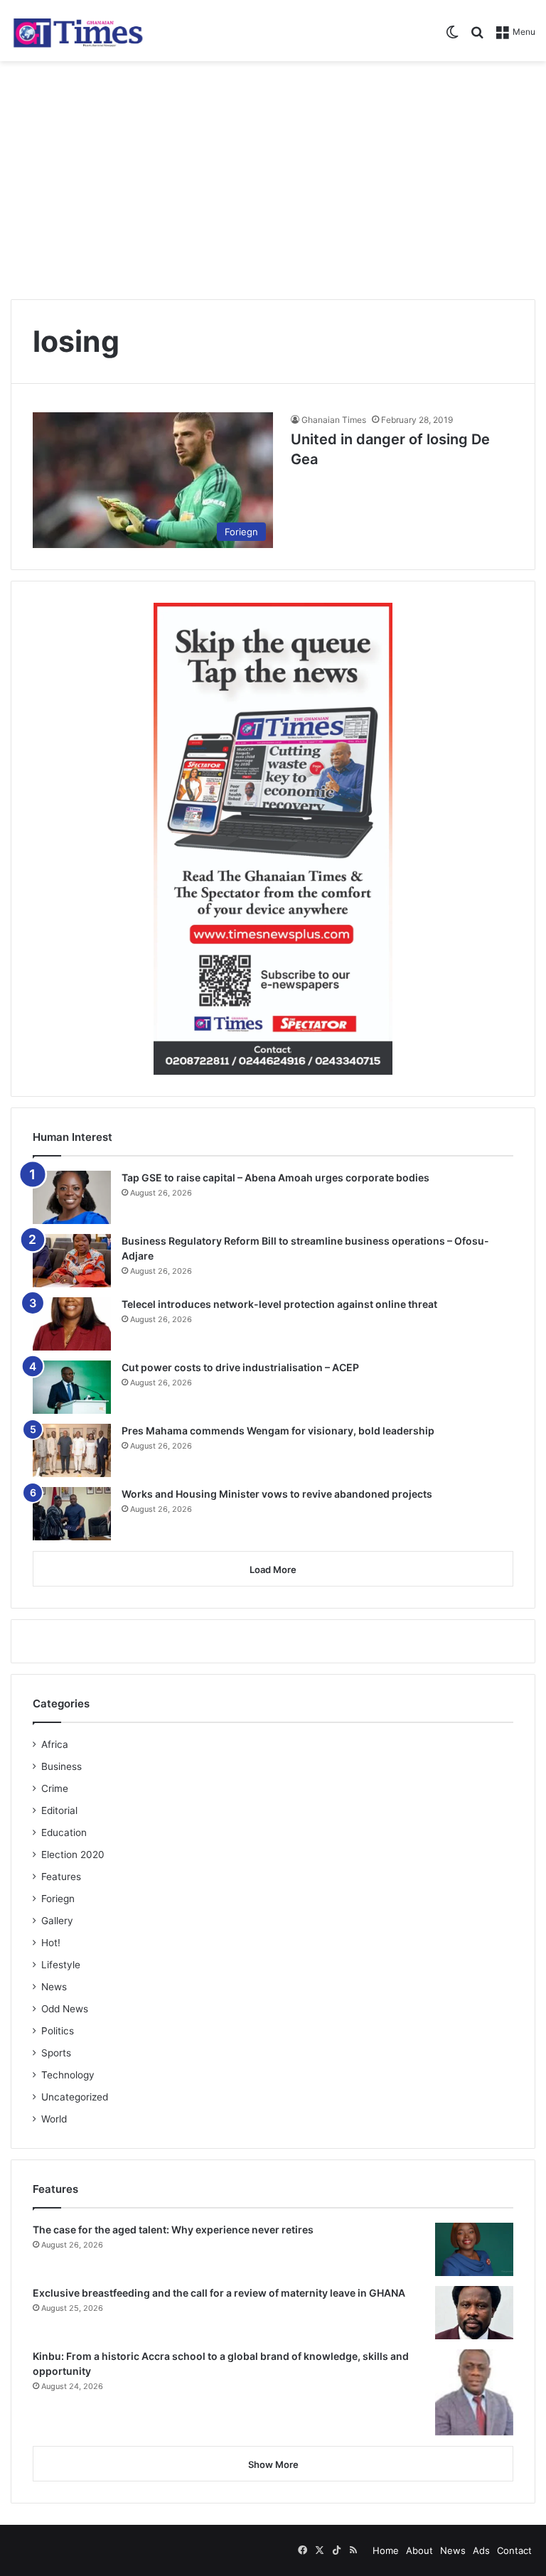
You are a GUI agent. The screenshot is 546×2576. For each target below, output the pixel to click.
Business (61, 1766)
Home (386, 2550)
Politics (58, 2031)
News (54, 1987)
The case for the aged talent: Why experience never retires (173, 2229)
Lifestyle (61, 1965)
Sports (56, 2053)
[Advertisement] (273, 175)
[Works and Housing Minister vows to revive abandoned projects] (72, 1514)
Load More (273, 1569)
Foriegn (58, 1899)
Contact (514, 2550)
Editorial (59, 1810)
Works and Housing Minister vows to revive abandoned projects (277, 1494)
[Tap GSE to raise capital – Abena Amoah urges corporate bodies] (72, 1197)
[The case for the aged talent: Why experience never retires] (474, 2249)
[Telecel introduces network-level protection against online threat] (72, 1324)
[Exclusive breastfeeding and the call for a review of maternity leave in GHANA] (474, 2313)
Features (61, 1877)
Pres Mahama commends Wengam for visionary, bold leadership (278, 1431)
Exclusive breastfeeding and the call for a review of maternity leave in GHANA (219, 2293)
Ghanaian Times (334, 420)
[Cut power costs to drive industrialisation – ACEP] (72, 1387)
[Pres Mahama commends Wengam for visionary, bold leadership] (72, 1450)
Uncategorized (75, 2097)
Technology (68, 2075)
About (419, 2550)
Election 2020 (73, 1855)
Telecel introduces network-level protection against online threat (279, 1304)
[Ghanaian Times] (78, 31)
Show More (273, 2464)
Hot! (51, 1943)
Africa (55, 1744)
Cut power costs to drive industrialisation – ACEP (240, 1367)
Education (64, 1832)
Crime (55, 1788)
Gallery (57, 1921)
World (54, 2119)
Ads (481, 2550)
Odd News (65, 2009)
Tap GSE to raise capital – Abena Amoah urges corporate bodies (275, 1177)
